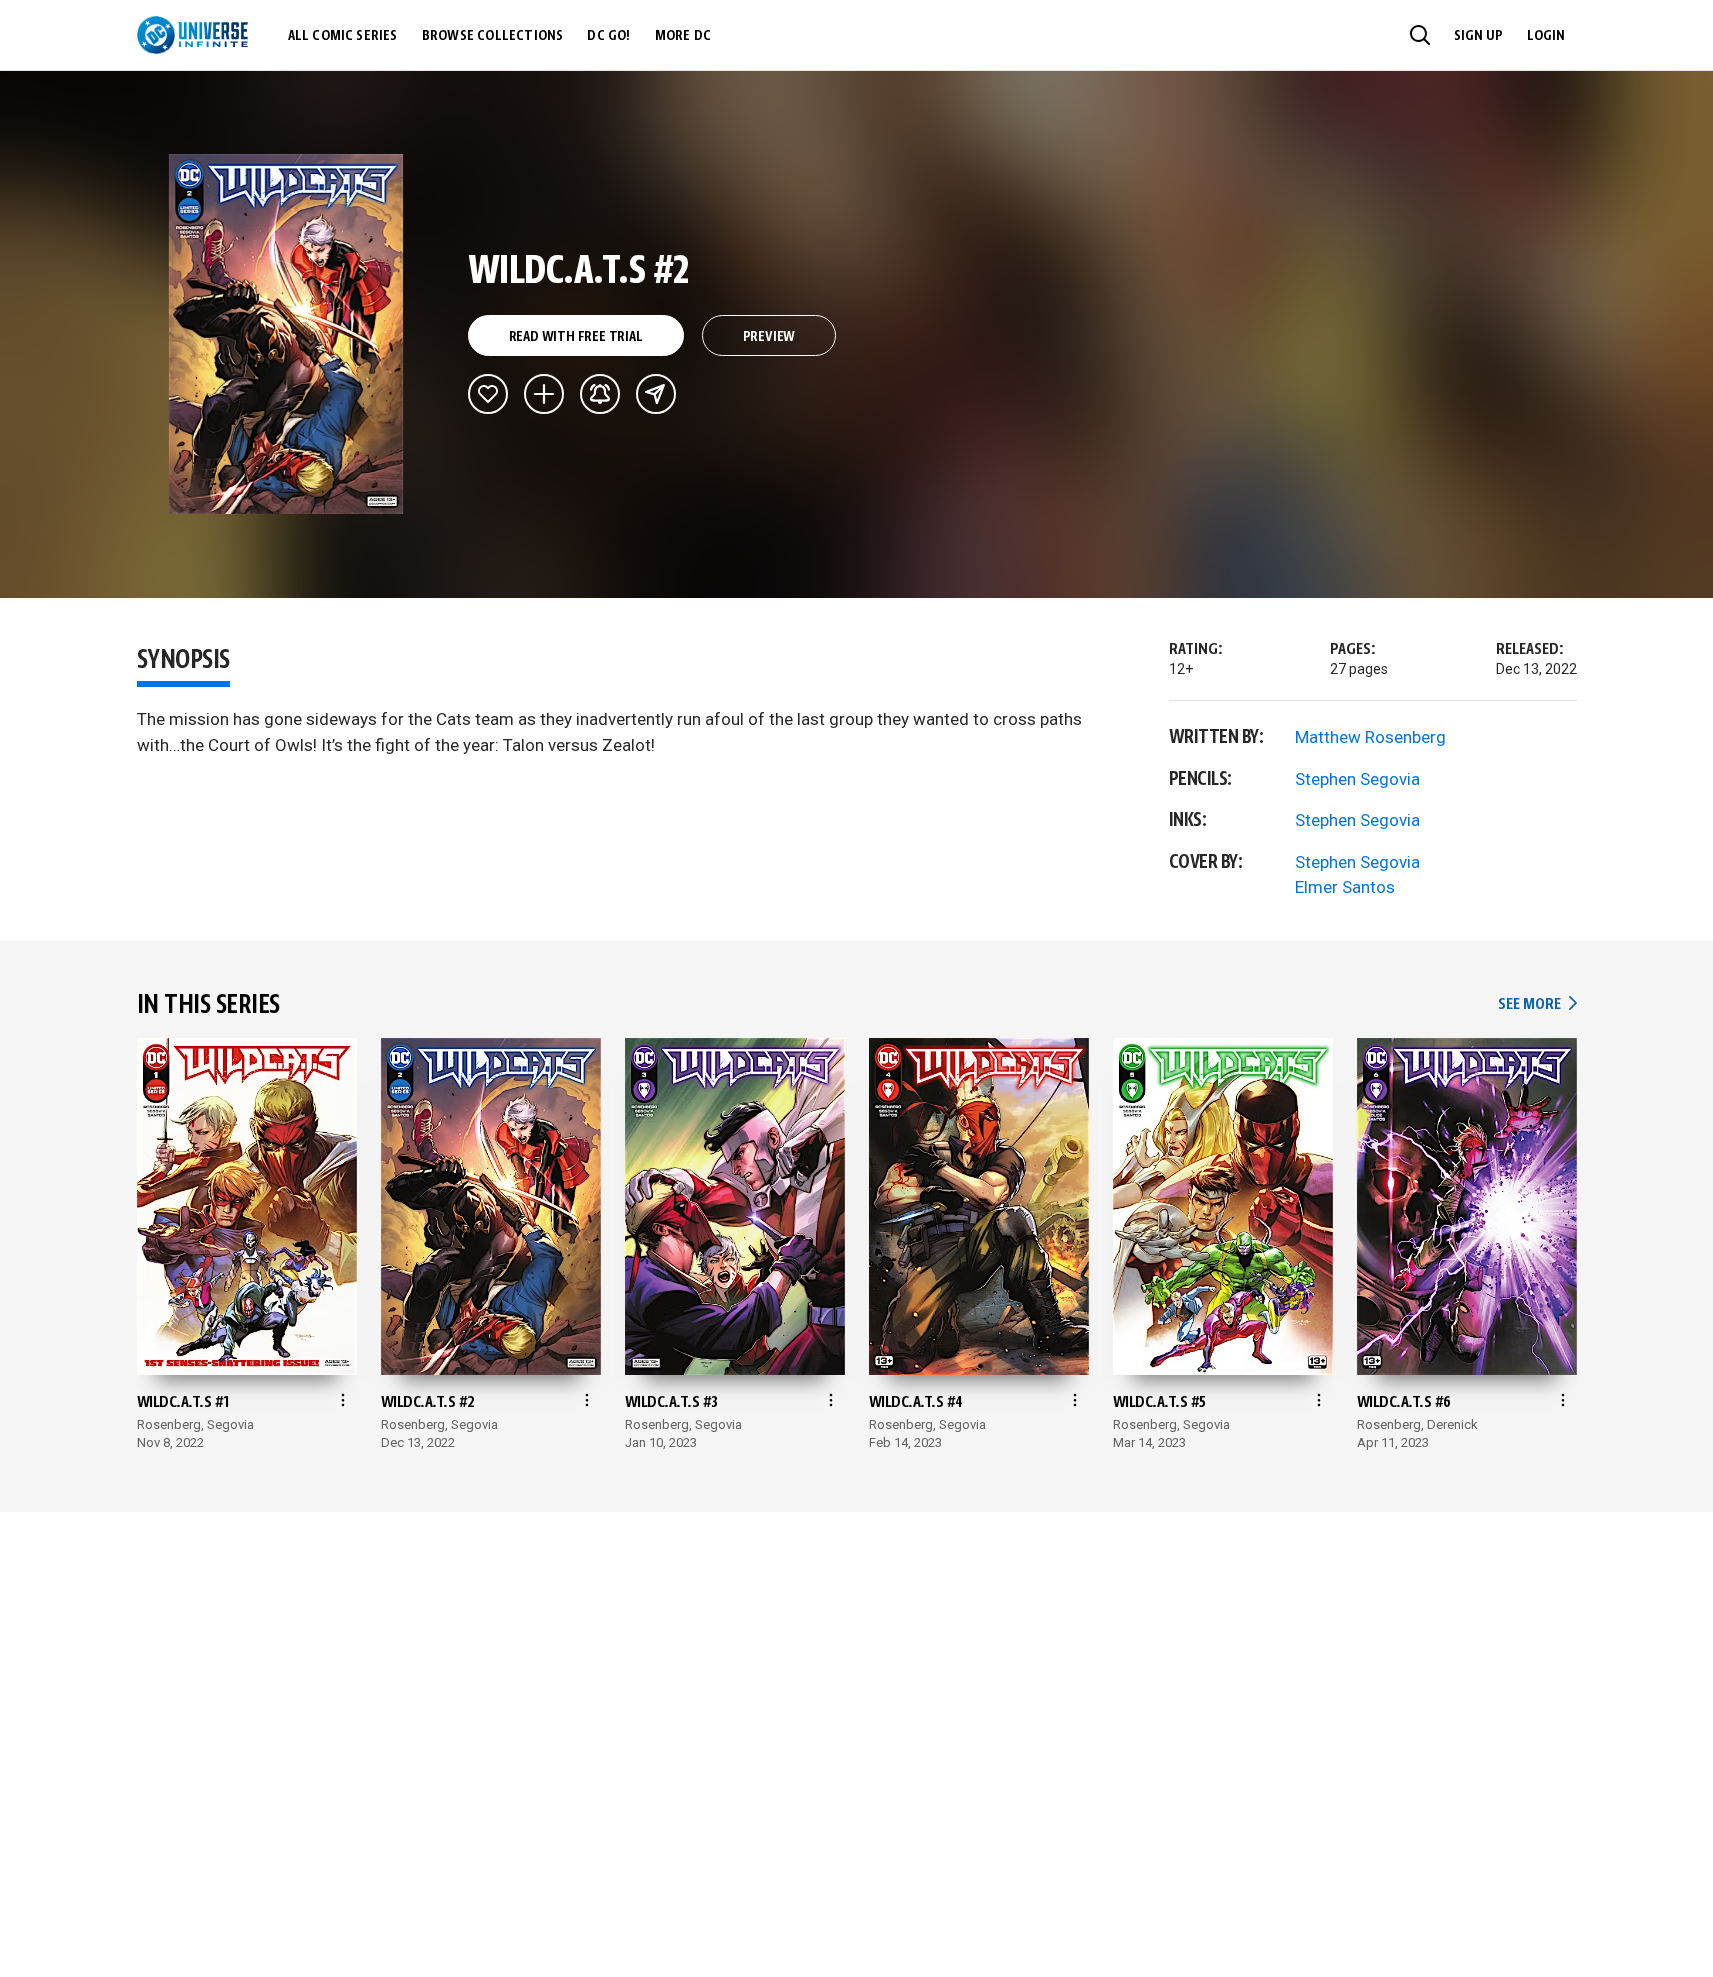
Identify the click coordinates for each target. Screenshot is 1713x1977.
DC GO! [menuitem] (608, 36)
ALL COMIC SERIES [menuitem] (343, 36)
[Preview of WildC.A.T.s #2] (286, 334)
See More (1537, 1004)
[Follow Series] (600, 394)
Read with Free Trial (576, 337)
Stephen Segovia (1357, 779)
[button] (1420, 35)
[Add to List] (544, 394)
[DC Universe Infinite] (192, 35)
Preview (769, 337)
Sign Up (1478, 36)
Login (1546, 36)
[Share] (656, 394)
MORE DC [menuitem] (683, 36)
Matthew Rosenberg (1370, 737)
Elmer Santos (1345, 887)
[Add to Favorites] (488, 394)
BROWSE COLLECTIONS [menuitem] (493, 36)
